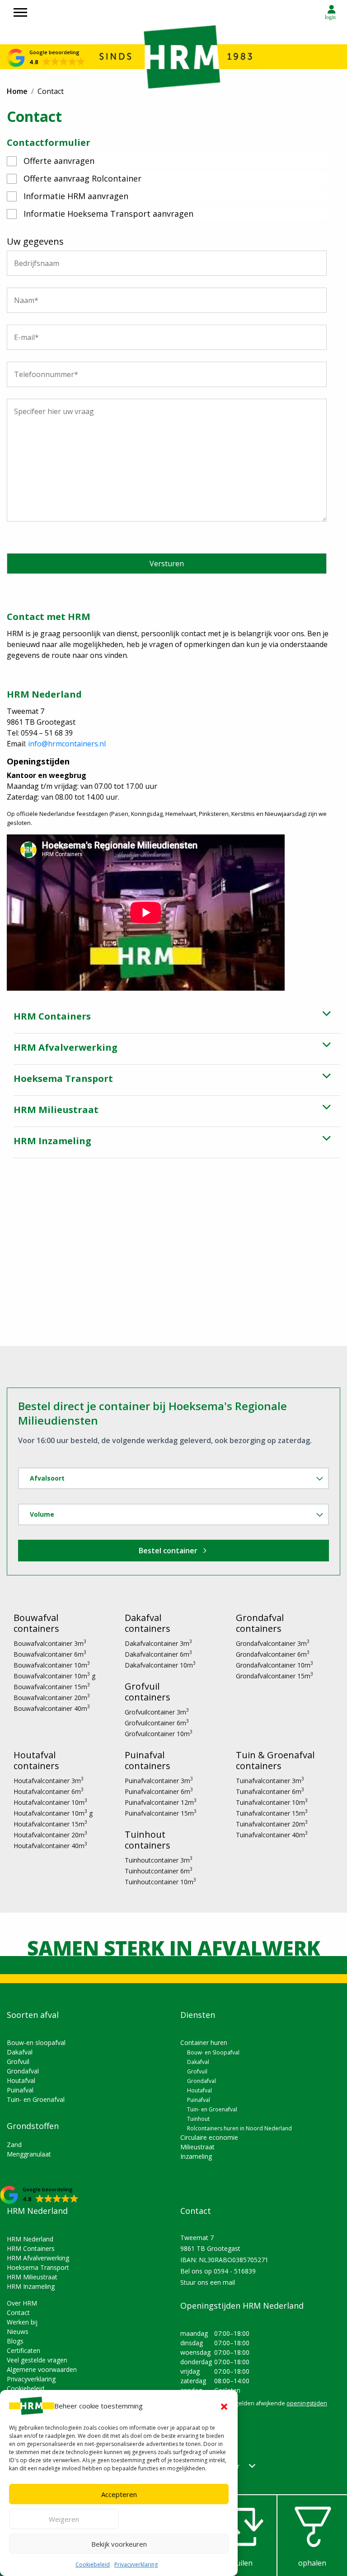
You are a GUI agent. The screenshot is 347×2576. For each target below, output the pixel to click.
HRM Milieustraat (32, 2277)
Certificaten (23, 2350)
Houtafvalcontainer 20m (50, 1835)
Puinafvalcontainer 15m (161, 1813)
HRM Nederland (30, 2239)
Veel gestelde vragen (37, 2360)
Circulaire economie (209, 2137)
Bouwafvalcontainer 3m (50, 1643)
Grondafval (23, 2071)
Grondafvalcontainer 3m (273, 1643)
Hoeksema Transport (38, 2267)
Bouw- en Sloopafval (213, 2052)
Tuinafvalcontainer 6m (270, 1791)
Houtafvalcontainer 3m (49, 1781)
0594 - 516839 (235, 2271)
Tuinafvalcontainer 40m (272, 1835)
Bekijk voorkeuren (119, 2544)
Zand (14, 2145)
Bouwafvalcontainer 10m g (54, 1676)
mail (229, 2282)
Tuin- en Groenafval (36, 2099)
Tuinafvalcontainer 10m (272, 1802)
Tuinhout (198, 2119)
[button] (224, 2406)
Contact (18, 2313)
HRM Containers (31, 2248)
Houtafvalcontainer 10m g (53, 1813)
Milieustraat (197, 2147)
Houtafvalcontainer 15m (50, 1824)
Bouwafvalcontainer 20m (52, 1698)
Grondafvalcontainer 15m (274, 1676)
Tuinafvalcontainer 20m (272, 1824)
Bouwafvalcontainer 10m (52, 1665)
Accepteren (119, 2494)
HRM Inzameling (31, 2286)
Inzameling (196, 2156)
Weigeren (64, 2519)
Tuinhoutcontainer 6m (159, 1871)
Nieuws (18, 2331)
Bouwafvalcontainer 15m (52, 1687)
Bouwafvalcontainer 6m (50, 1654)
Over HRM (22, 2303)
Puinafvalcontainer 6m (159, 1791)
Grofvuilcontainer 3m (157, 1712)
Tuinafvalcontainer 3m (270, 1781)
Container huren (204, 2043)
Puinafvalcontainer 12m (161, 1802)
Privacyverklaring (136, 2564)
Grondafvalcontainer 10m (274, 1665)
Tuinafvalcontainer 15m (272, 1813)
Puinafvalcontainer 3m (159, 1781)
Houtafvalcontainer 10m (50, 1802)
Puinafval (20, 2090)
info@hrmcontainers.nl (67, 744)
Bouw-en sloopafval (36, 2043)
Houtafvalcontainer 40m (50, 1846)
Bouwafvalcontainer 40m (52, 1708)
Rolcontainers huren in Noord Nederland (239, 2128)
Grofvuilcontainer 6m (157, 1723)
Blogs (15, 2341)
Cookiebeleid (93, 2564)
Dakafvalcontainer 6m (158, 1654)
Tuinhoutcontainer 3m (159, 1860)
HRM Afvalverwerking (38, 2258)
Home (17, 91)
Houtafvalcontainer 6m (49, 1791)
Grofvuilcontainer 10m (159, 1734)
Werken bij (22, 2322)
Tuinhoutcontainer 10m (160, 1882)
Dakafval (20, 2052)
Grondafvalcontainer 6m (273, 1654)
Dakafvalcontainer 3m (158, 1643)
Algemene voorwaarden (42, 2369)
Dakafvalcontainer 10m (160, 1665)
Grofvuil (18, 2061)
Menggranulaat (29, 2154)
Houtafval (21, 2080)
